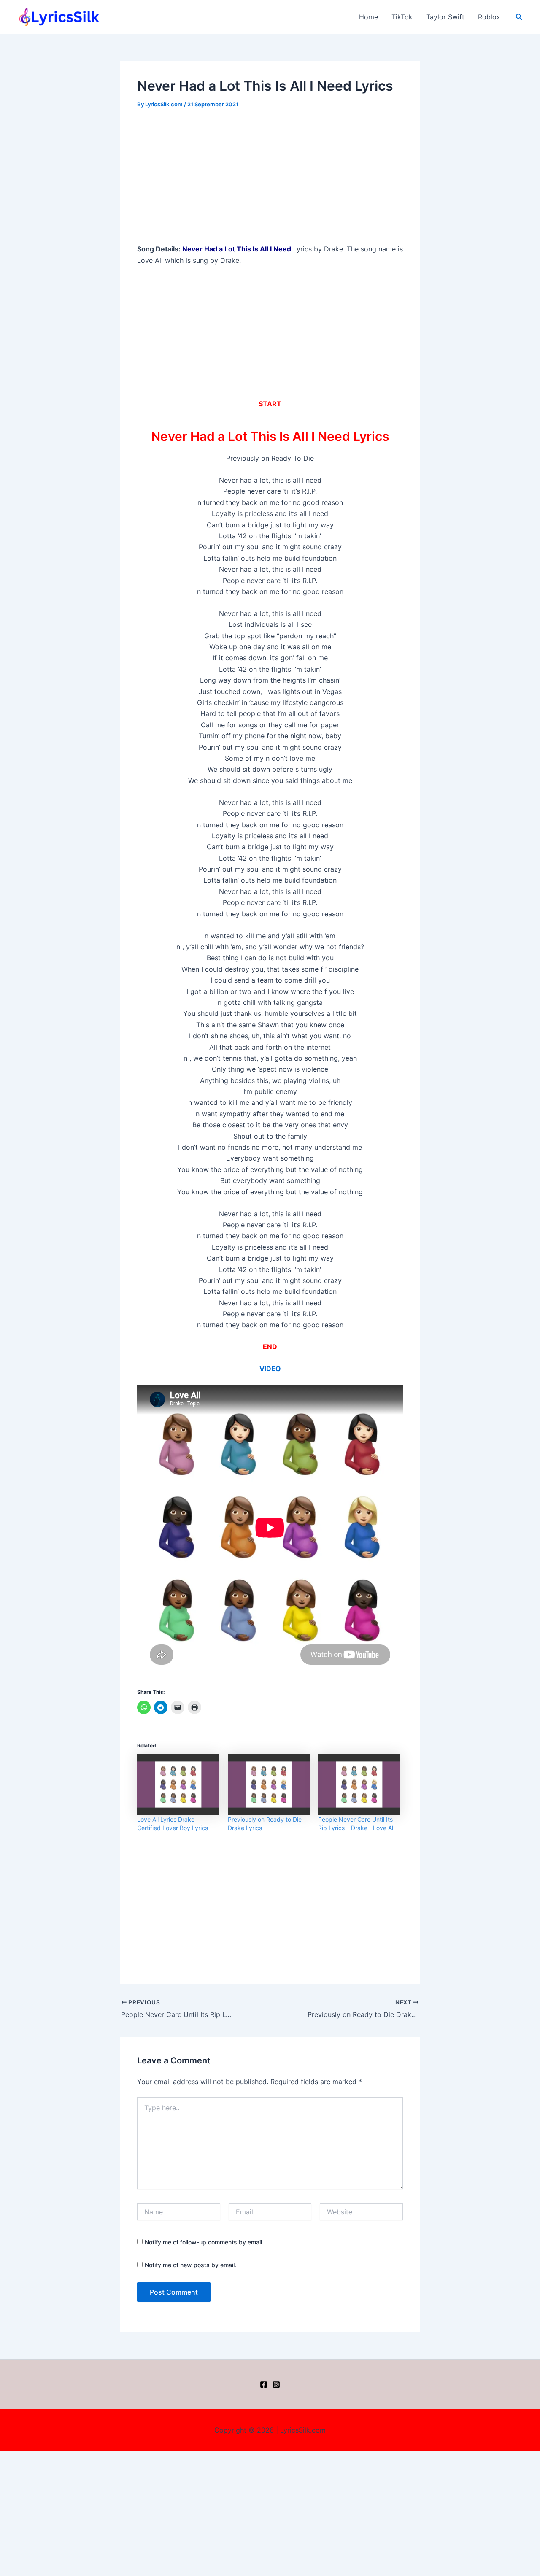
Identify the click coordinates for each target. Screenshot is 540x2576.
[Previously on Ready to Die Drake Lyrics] (269, 1785)
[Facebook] (264, 2384)
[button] (519, 17)
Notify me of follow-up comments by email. (204, 2242)
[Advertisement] (270, 181)
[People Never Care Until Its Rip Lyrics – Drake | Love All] (359, 1785)
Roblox (489, 17)
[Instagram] (276, 2384)
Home (369, 17)
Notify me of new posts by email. (190, 2265)
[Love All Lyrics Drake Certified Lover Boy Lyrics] (178, 1785)
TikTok (402, 17)
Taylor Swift (445, 17)
